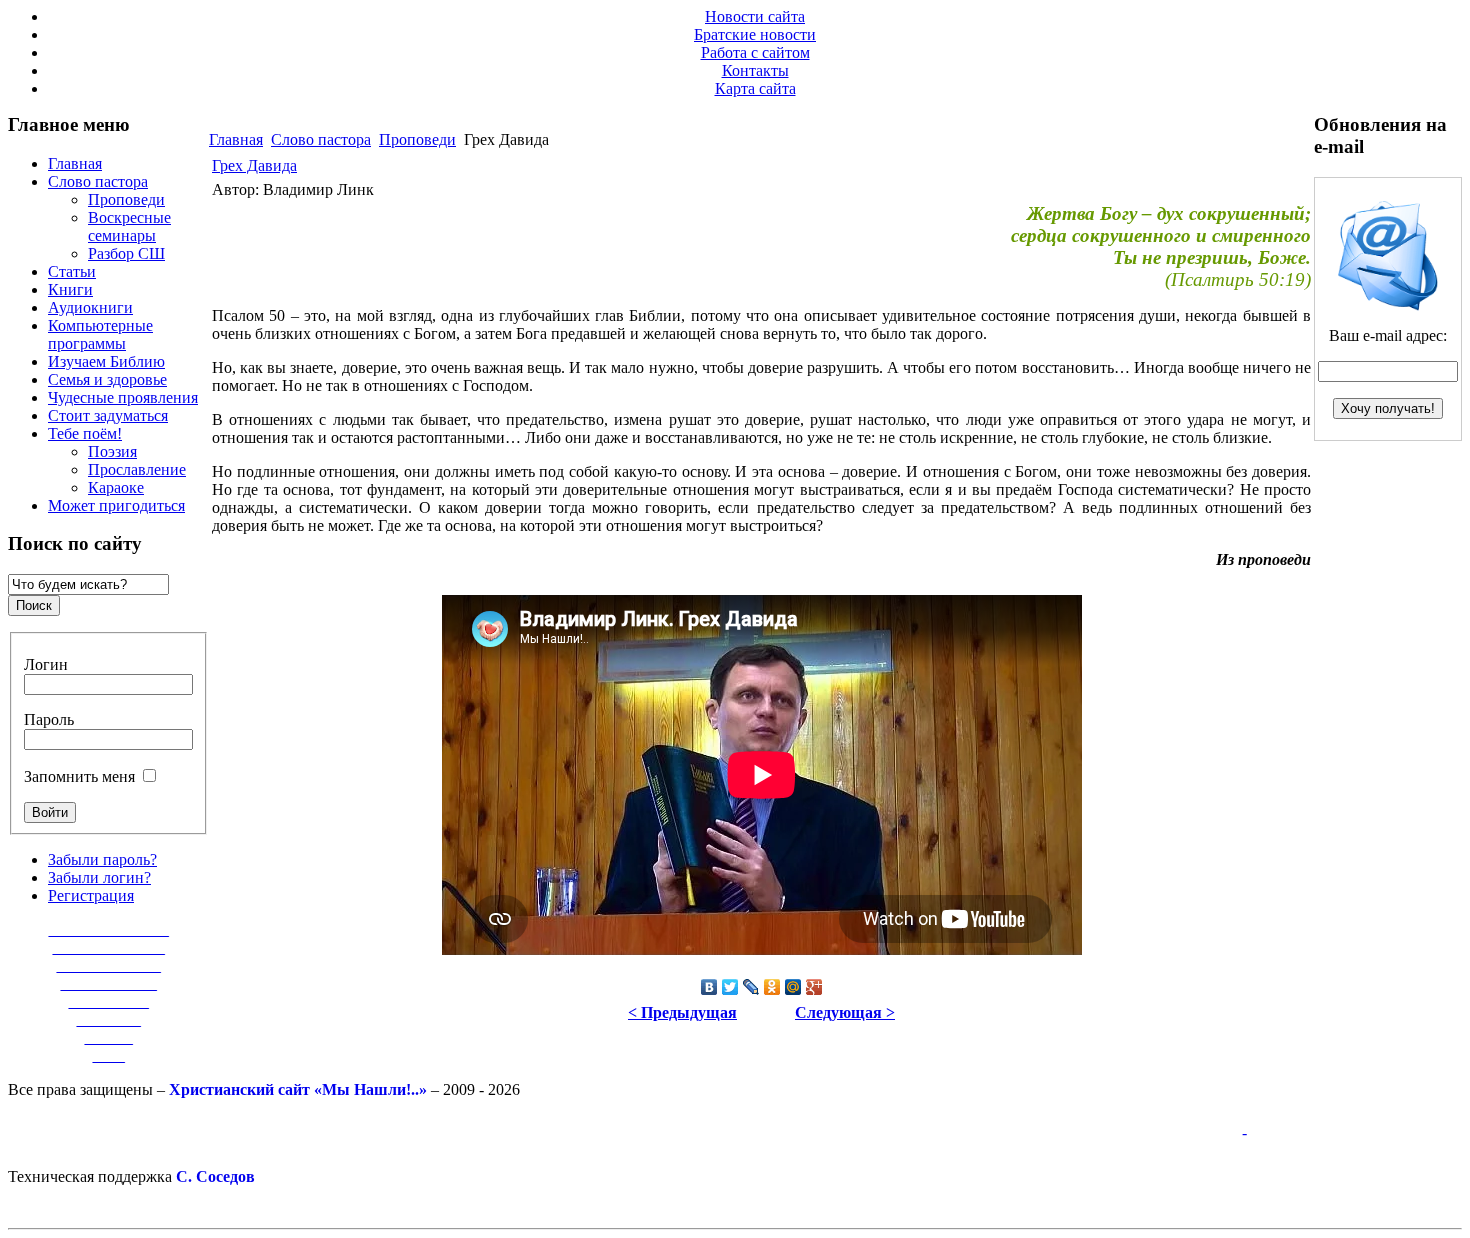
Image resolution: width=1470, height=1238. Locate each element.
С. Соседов (215, 1176)
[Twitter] (730, 987)
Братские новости (755, 34)
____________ (109, 983)
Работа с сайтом (755, 52)
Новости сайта (755, 16)
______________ (109, 947)
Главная (236, 139)
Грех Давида (254, 165)
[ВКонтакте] (709, 987)
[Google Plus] (814, 987)
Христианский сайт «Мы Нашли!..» (298, 1089)
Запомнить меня (79, 776)
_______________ (109, 929)
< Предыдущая (682, 1012)
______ (109, 1037)
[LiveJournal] (751, 987)
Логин (46, 664)
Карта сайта (755, 88)
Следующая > (845, 1012)
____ (109, 1055)
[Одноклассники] (772, 987)
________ (109, 1019)
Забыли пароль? (102, 859)
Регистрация (91, 895)
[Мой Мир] (793, 987)
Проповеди (417, 139)
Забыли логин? (99, 877)
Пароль (49, 719)
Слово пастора (321, 139)
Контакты (755, 70)
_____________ (109, 965)
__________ (109, 1001)
